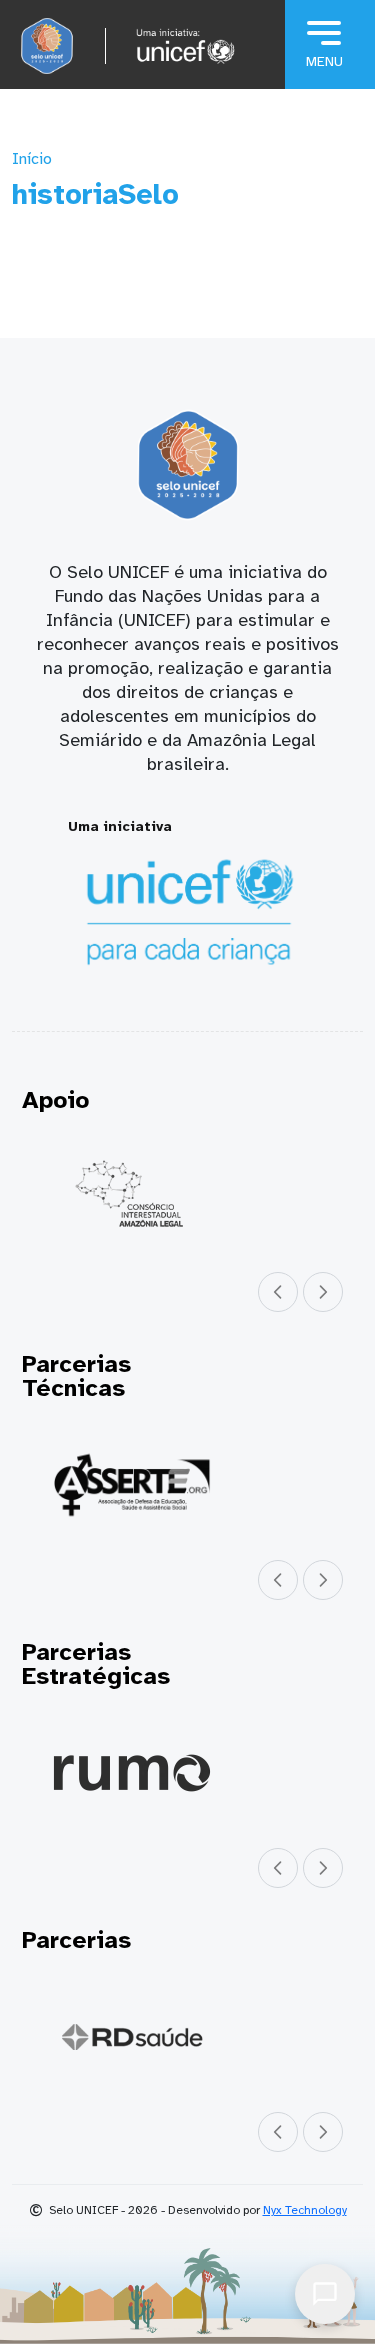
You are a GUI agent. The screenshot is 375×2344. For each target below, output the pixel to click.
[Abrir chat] (325, 2294)
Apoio (55, 1100)
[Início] (47, 46)
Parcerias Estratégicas (96, 1664)
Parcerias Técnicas (76, 1376)
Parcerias (76, 1940)
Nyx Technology (305, 2210)
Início (32, 159)
